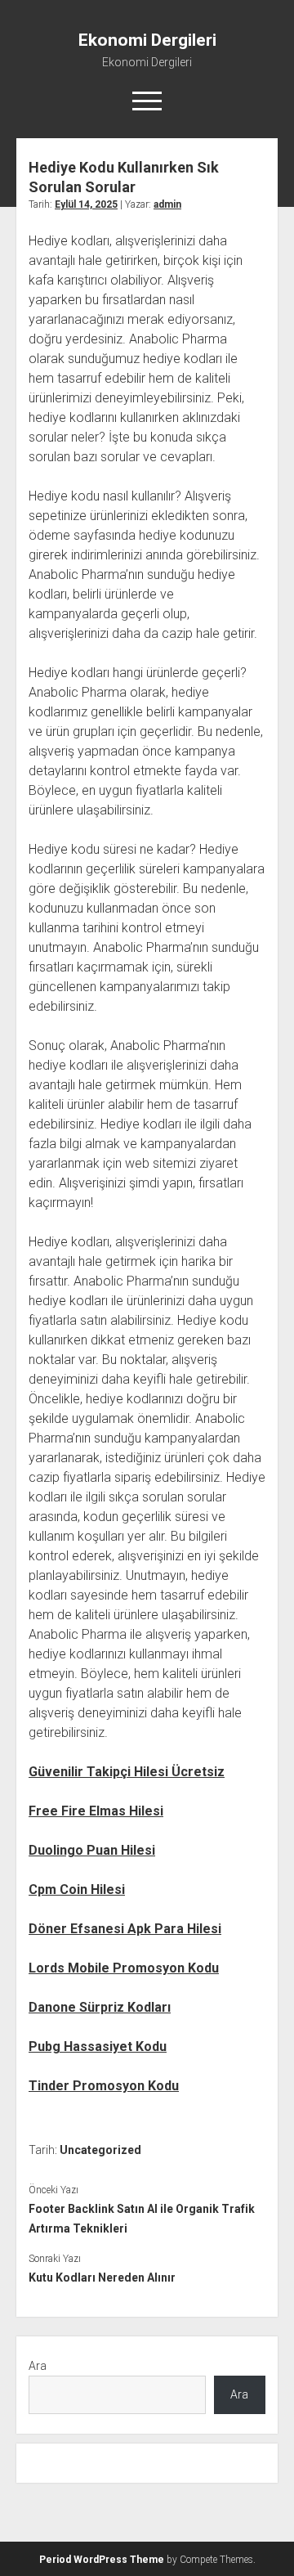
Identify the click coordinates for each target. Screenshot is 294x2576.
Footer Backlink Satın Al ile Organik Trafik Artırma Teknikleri (142, 2219)
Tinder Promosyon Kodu (104, 2086)
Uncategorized (100, 2150)
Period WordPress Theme (102, 2560)
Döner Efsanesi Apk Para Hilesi (125, 1929)
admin (167, 204)
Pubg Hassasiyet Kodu (98, 2046)
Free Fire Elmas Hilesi (96, 1811)
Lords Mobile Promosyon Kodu (124, 1968)
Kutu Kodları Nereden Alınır (102, 2278)
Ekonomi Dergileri (147, 40)
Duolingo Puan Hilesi (92, 1850)
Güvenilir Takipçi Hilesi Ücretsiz (127, 1772)
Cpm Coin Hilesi (77, 1889)
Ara (38, 2366)
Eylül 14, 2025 (86, 204)
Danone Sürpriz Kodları (100, 2007)
